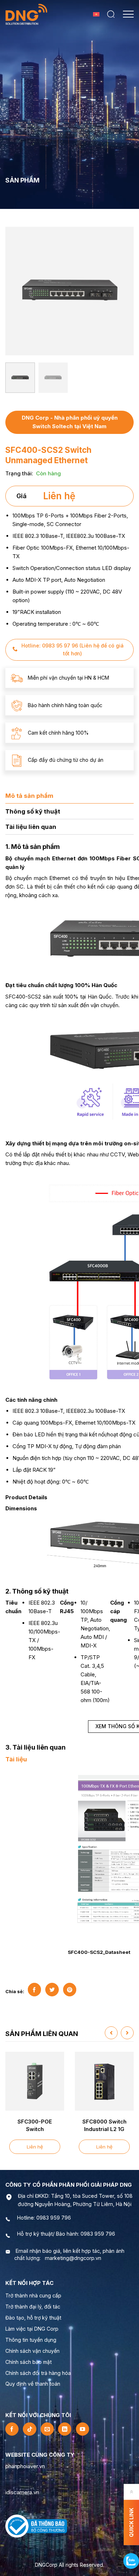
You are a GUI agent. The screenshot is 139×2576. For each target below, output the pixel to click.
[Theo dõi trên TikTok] (29, 2429)
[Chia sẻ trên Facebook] (34, 1989)
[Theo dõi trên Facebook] (12, 2429)
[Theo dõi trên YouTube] (83, 2429)
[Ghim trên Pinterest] (70, 1989)
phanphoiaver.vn (25, 2466)
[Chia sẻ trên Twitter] (52, 1989)
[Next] (125, 290)
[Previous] (14, 290)
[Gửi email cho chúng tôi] (47, 2429)
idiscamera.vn (22, 2492)
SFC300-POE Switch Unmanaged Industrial (35, 2126)
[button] (111, 14)
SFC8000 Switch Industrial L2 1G (104, 2125)
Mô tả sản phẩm (29, 796)
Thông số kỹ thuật (33, 811)
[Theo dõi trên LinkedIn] (65, 2429)
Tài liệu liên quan (31, 827)
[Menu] (128, 14)
